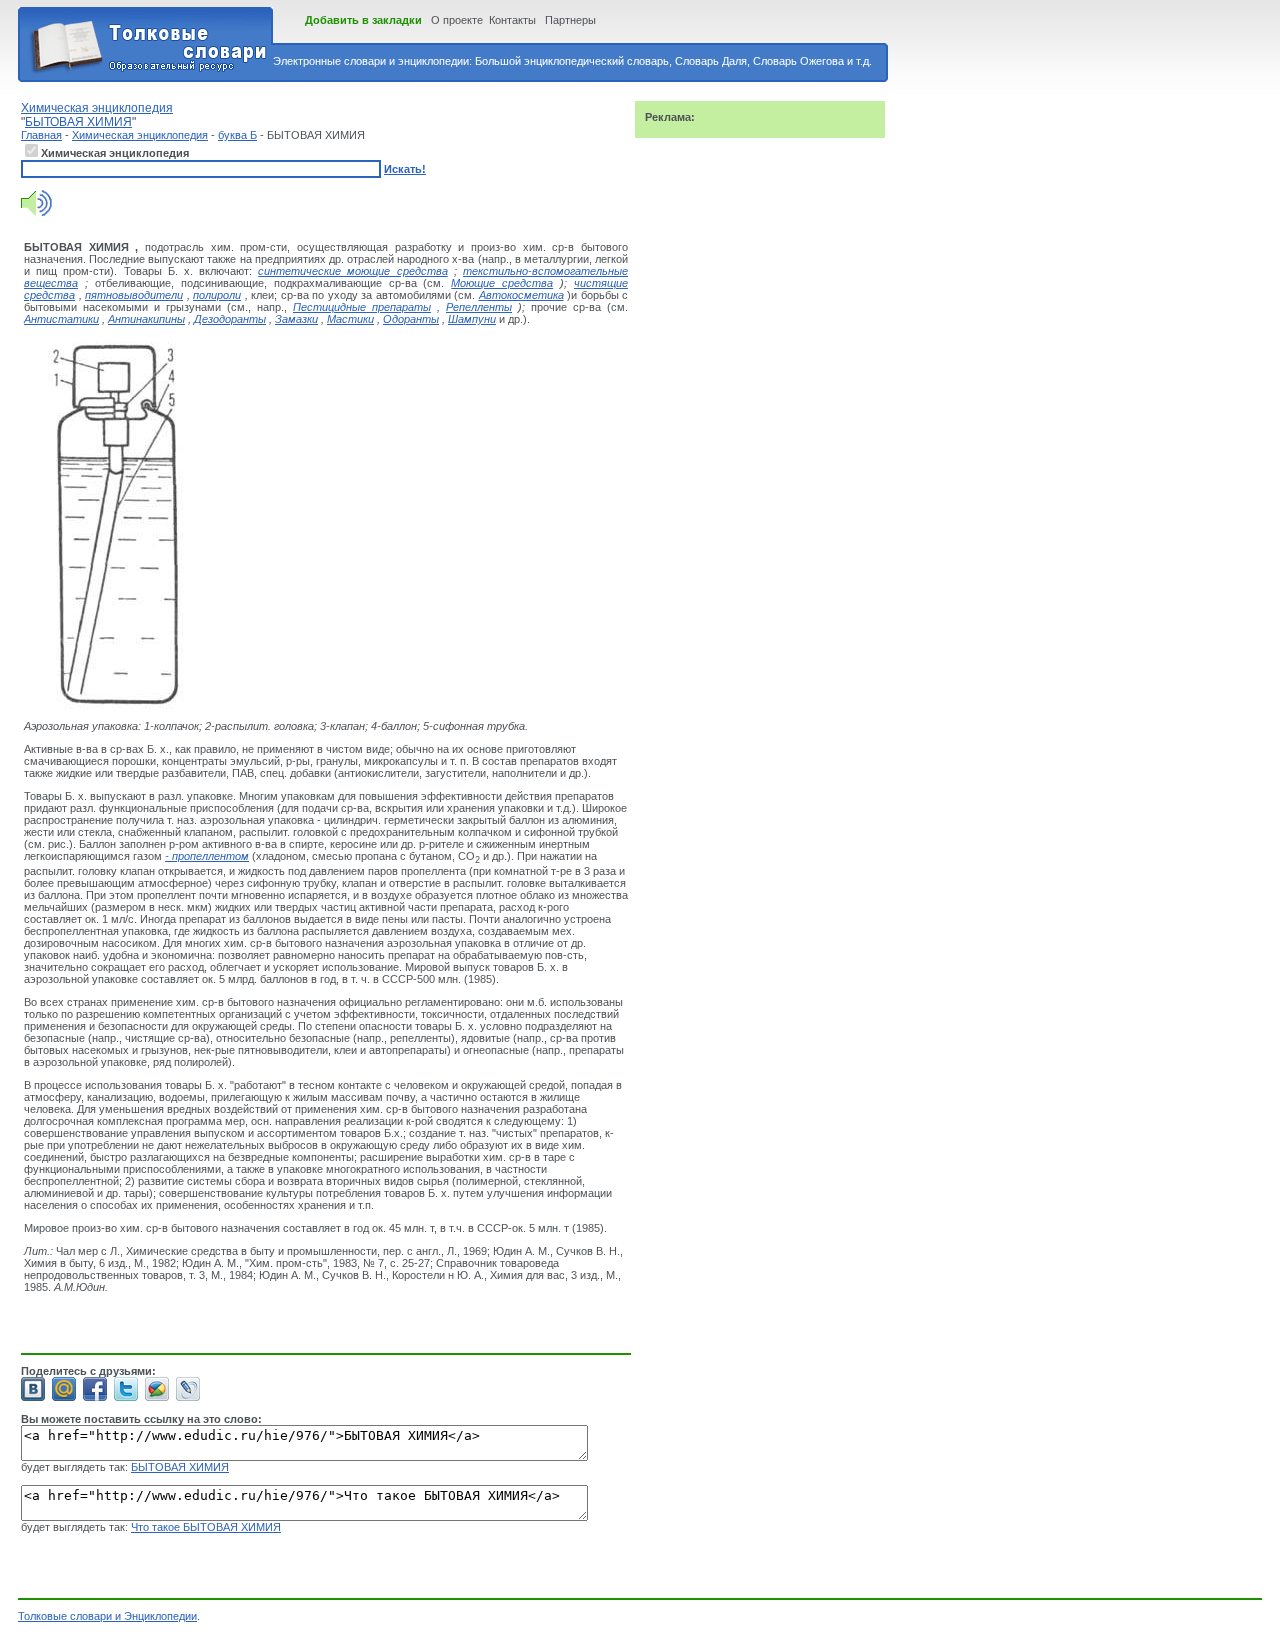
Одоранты (411, 319)
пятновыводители (134, 295)
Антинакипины (146, 319)
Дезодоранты (230, 319)
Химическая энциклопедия (140, 135)
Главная (41, 135)
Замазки (296, 319)
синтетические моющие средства (352, 271)
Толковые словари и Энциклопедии (107, 1616)
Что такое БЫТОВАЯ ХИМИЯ (206, 1527)
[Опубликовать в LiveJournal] (188, 1389)
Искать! (405, 169)
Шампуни (472, 319)
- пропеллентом (207, 856)
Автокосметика (521, 295)
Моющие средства (502, 283)
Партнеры (570, 20)
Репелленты (479, 307)
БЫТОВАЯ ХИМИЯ (180, 1467)
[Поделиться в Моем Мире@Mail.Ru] (64, 1389)
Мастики (350, 319)
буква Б (237, 135)
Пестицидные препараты (362, 307)
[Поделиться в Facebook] (95, 1389)
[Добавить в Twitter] (126, 1389)
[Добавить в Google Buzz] (157, 1389)
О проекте (457, 20)
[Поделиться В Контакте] (33, 1389)
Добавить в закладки (363, 20)
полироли (217, 295)
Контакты (512, 20)
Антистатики (61, 319)
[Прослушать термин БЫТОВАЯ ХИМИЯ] (36, 212)
